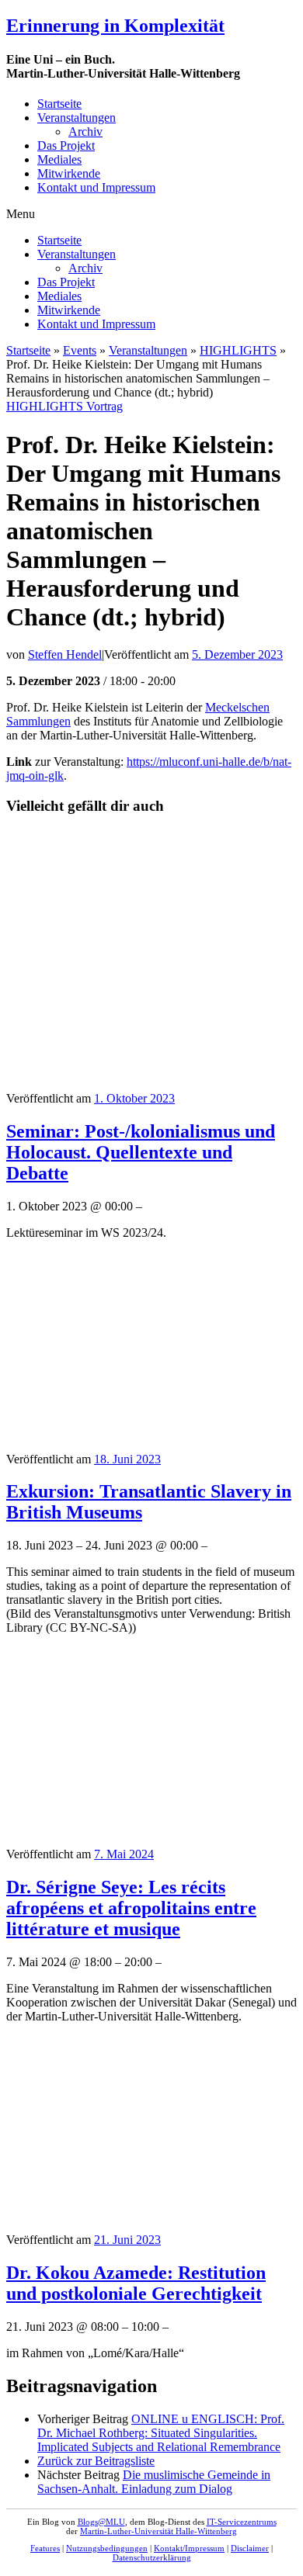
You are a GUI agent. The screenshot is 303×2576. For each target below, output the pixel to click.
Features (45, 2548)
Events (80, 350)
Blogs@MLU (101, 2522)
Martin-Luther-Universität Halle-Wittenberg (158, 2531)
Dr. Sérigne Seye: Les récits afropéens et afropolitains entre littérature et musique (131, 1908)
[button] (151, 214)
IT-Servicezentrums (242, 2522)
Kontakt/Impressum (189, 2548)
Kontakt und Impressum (96, 187)
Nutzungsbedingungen (107, 2548)
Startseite (59, 104)
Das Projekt (66, 145)
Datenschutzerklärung (152, 2557)
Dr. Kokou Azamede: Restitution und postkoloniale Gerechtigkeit (136, 2283)
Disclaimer (250, 2548)
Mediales (59, 159)
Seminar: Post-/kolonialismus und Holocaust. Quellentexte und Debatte (141, 1152)
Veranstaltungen (77, 118)
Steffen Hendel (65, 654)
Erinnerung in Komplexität (115, 26)
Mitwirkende (69, 173)
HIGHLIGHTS (238, 350)
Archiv (85, 132)
